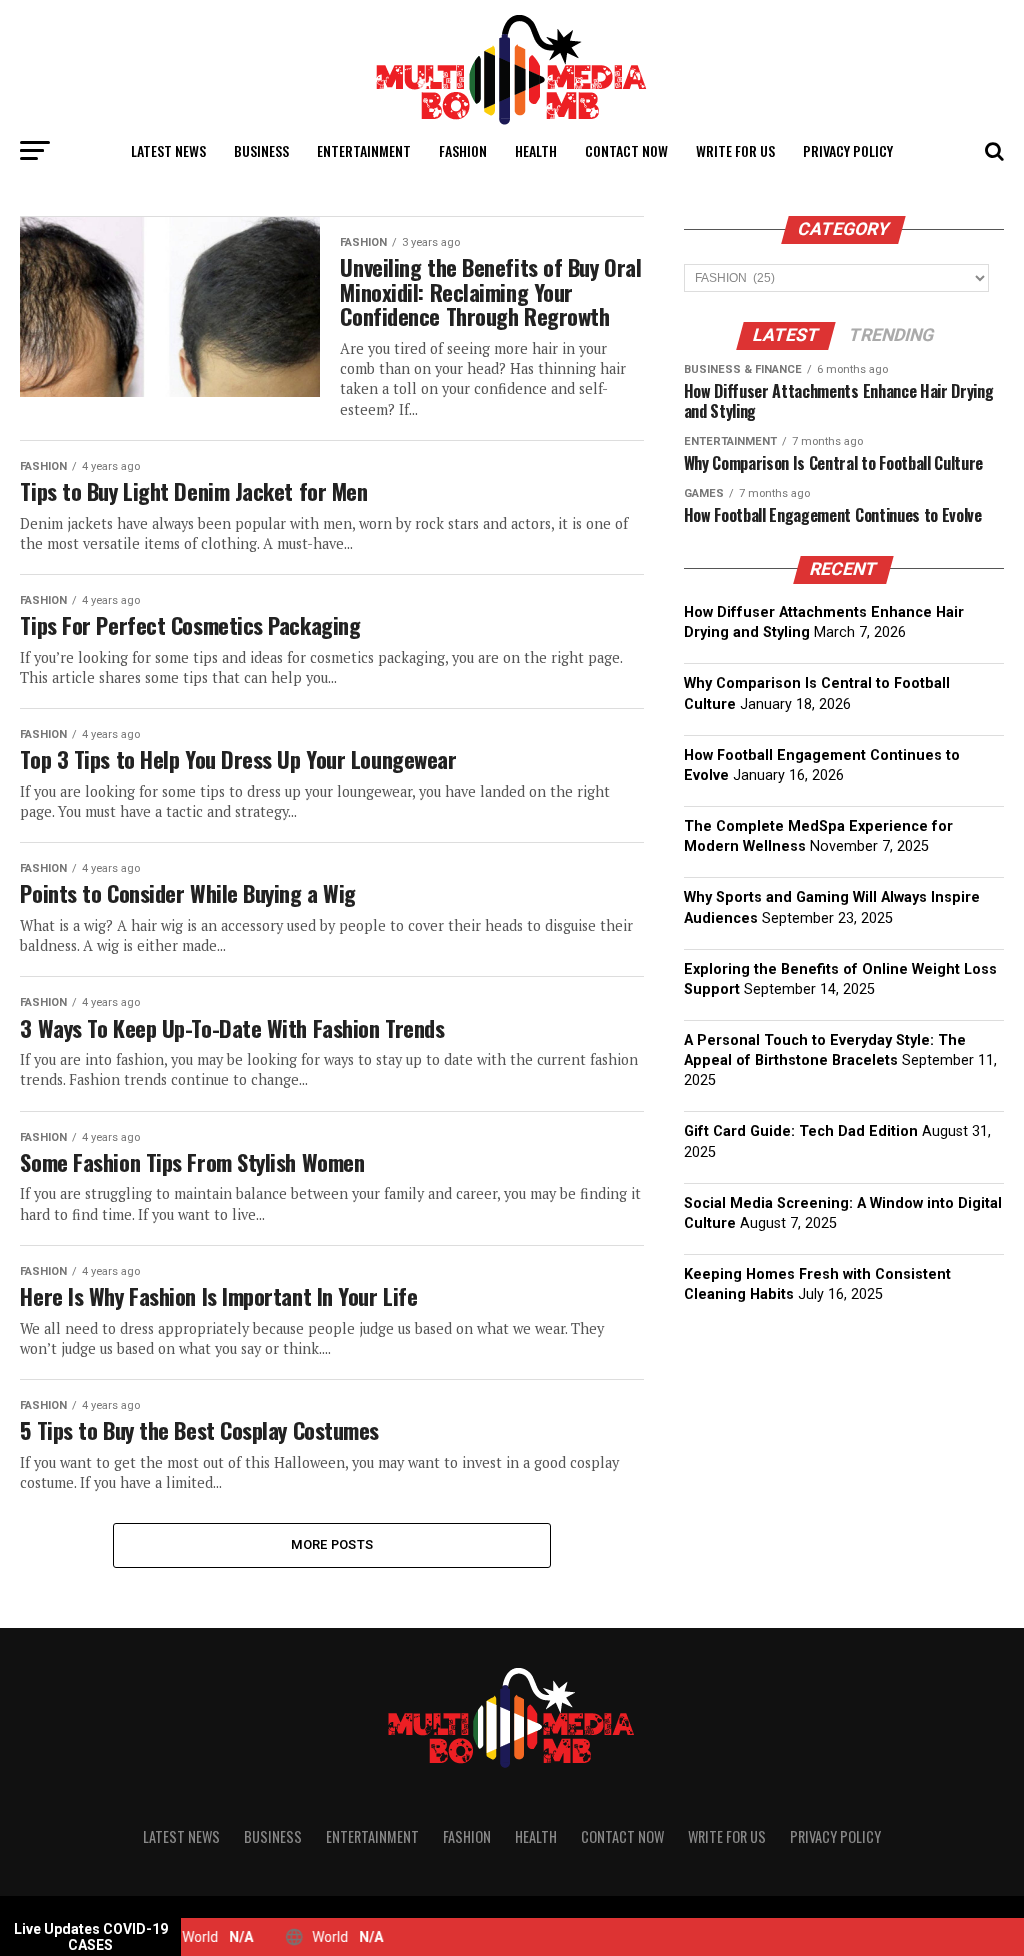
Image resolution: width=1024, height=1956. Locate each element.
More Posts (332, 1544)
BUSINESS (261, 150)
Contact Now (626, 150)
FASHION (463, 150)
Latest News (168, 150)
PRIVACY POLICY (848, 150)
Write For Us (735, 150)
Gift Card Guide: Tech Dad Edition (801, 1131)
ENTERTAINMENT (364, 150)
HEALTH (536, 150)
